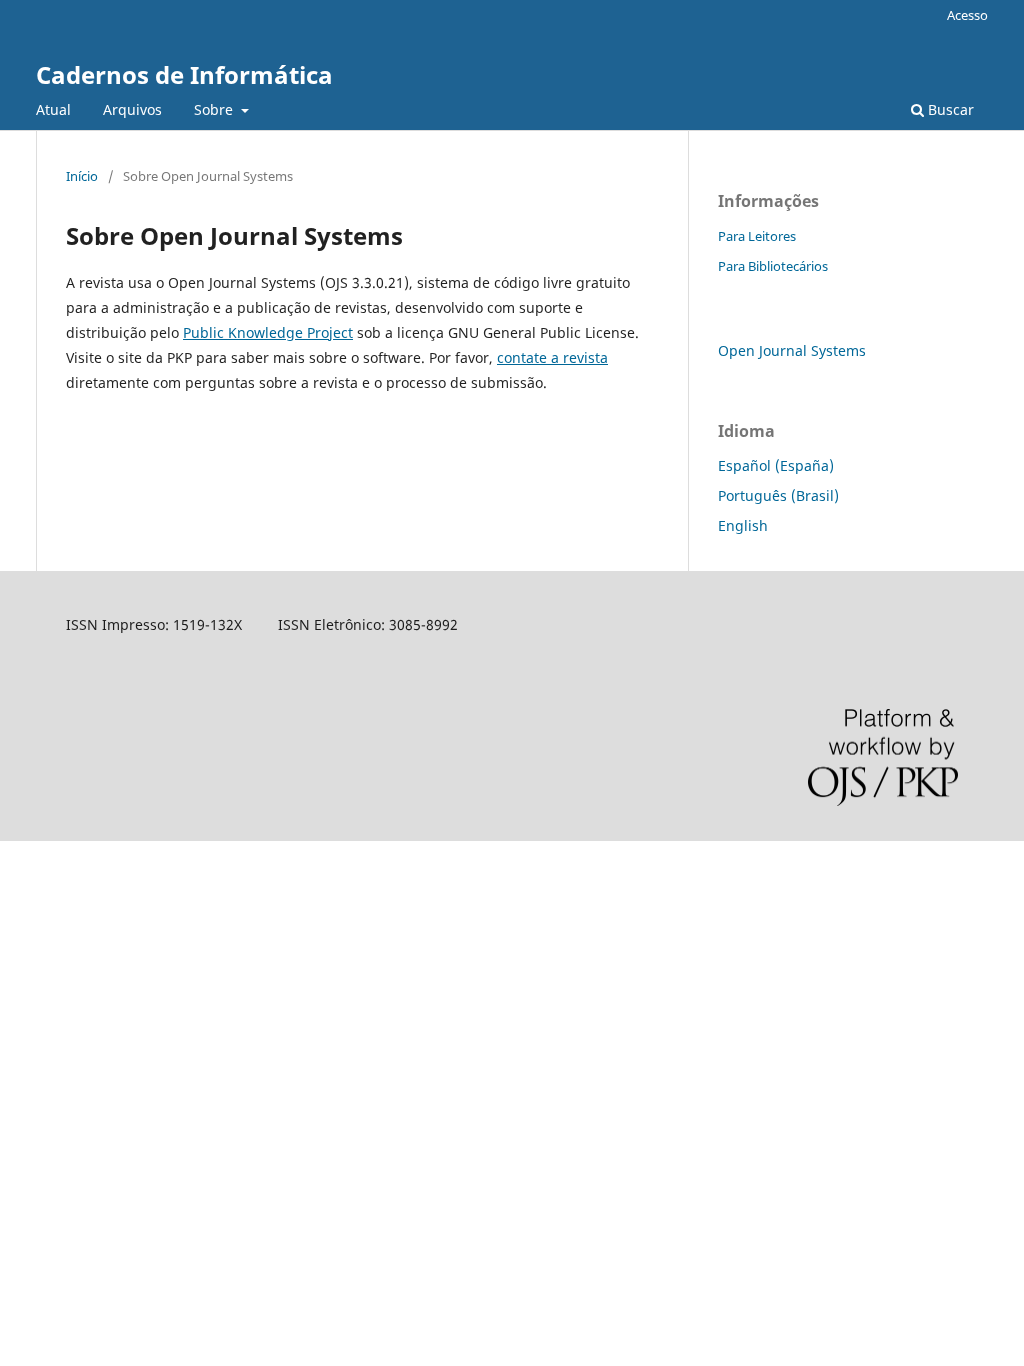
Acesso (967, 15)
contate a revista (552, 357)
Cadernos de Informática (184, 74)
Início (82, 176)
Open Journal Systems (792, 350)
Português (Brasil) (778, 495)
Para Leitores (757, 236)
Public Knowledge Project (268, 332)
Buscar (949, 109)
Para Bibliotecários (773, 266)
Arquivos (132, 109)
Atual (53, 109)
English (743, 525)
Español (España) (776, 465)
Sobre (215, 109)
